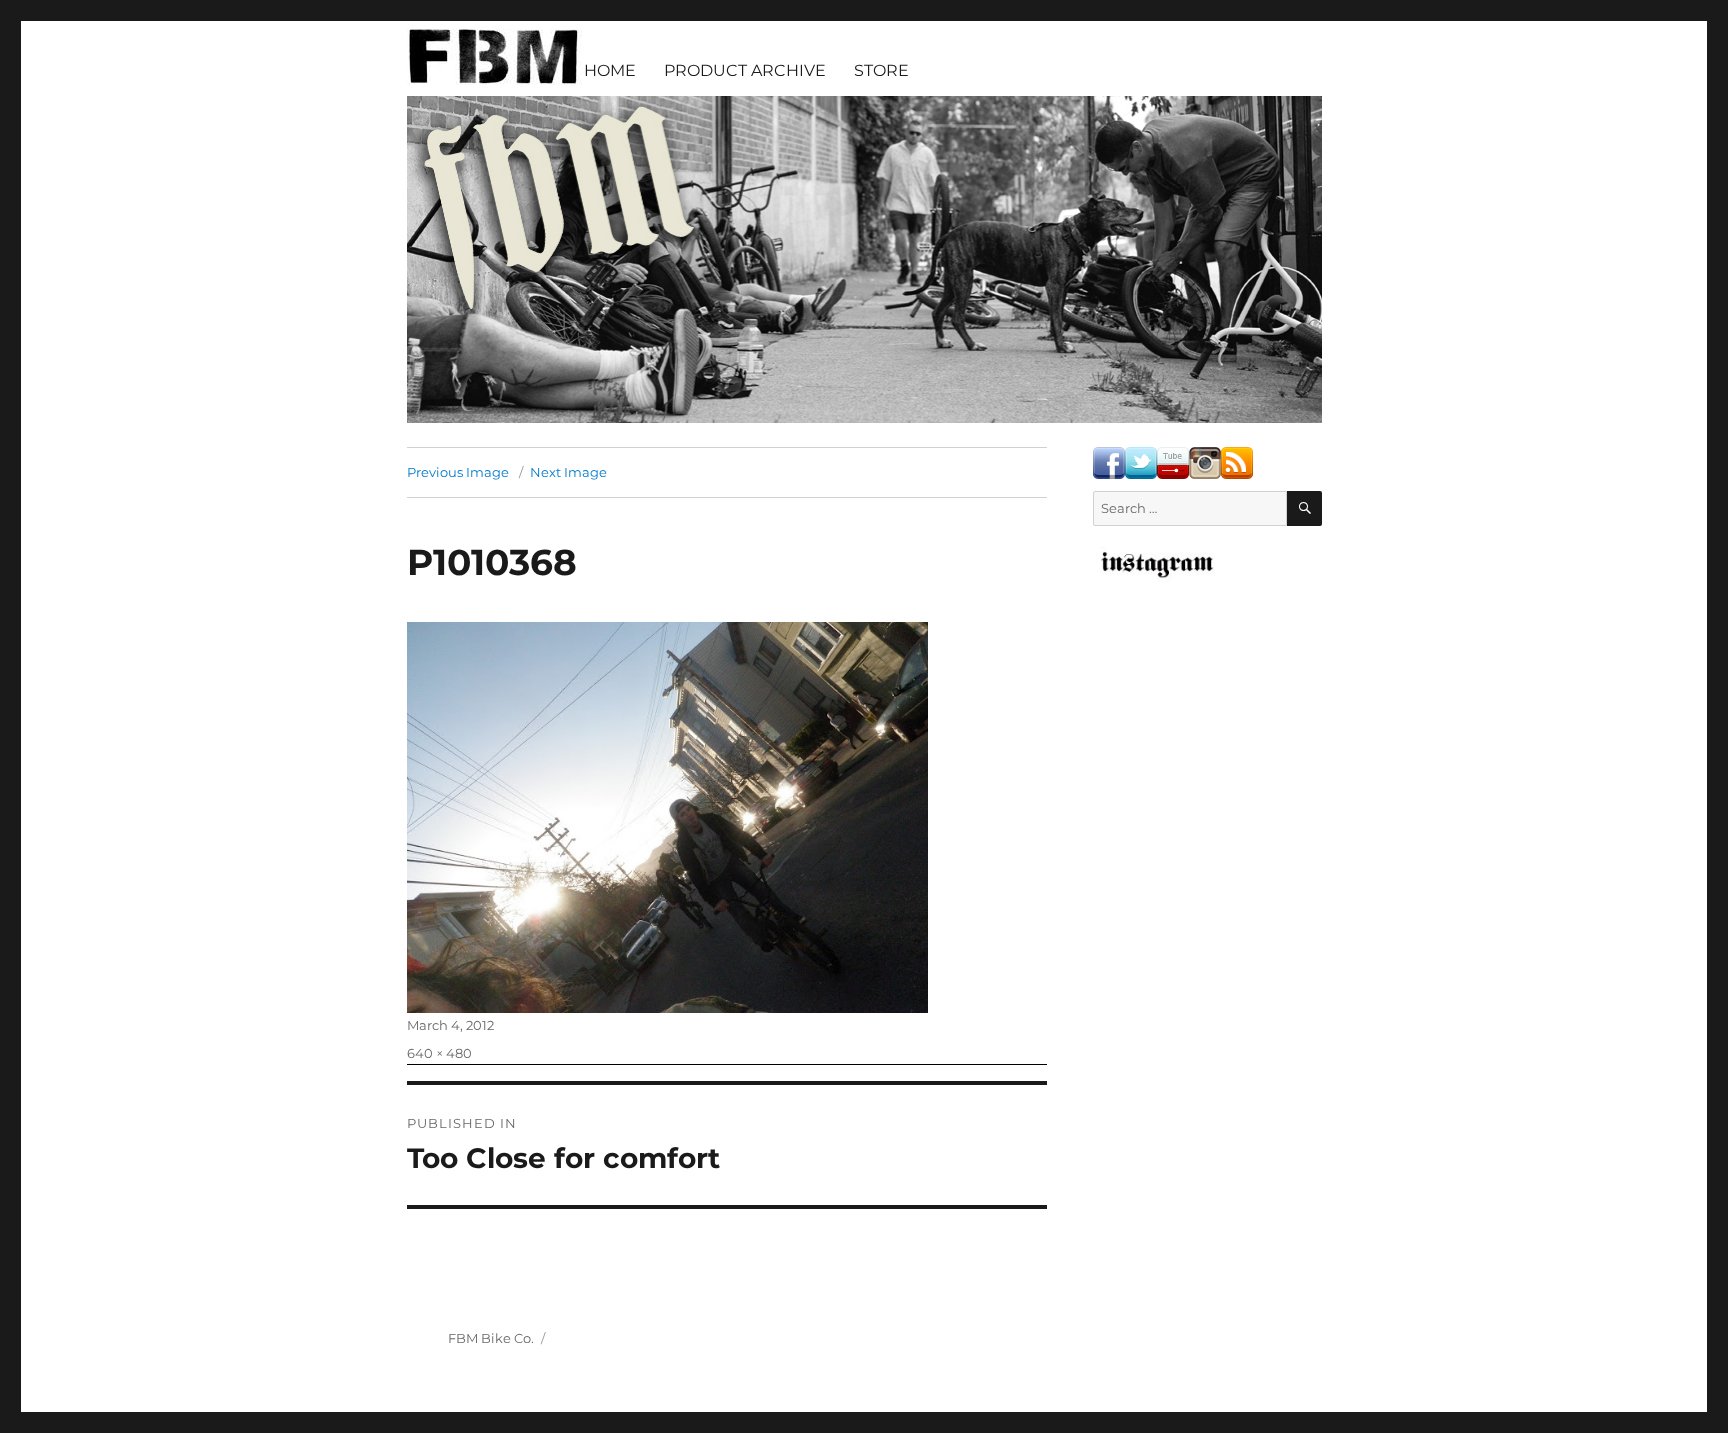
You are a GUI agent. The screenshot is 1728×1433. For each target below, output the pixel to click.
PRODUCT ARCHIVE (745, 70)
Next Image (568, 472)
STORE (881, 70)
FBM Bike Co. (491, 1338)
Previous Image (458, 472)
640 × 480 (439, 1053)
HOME (610, 70)
